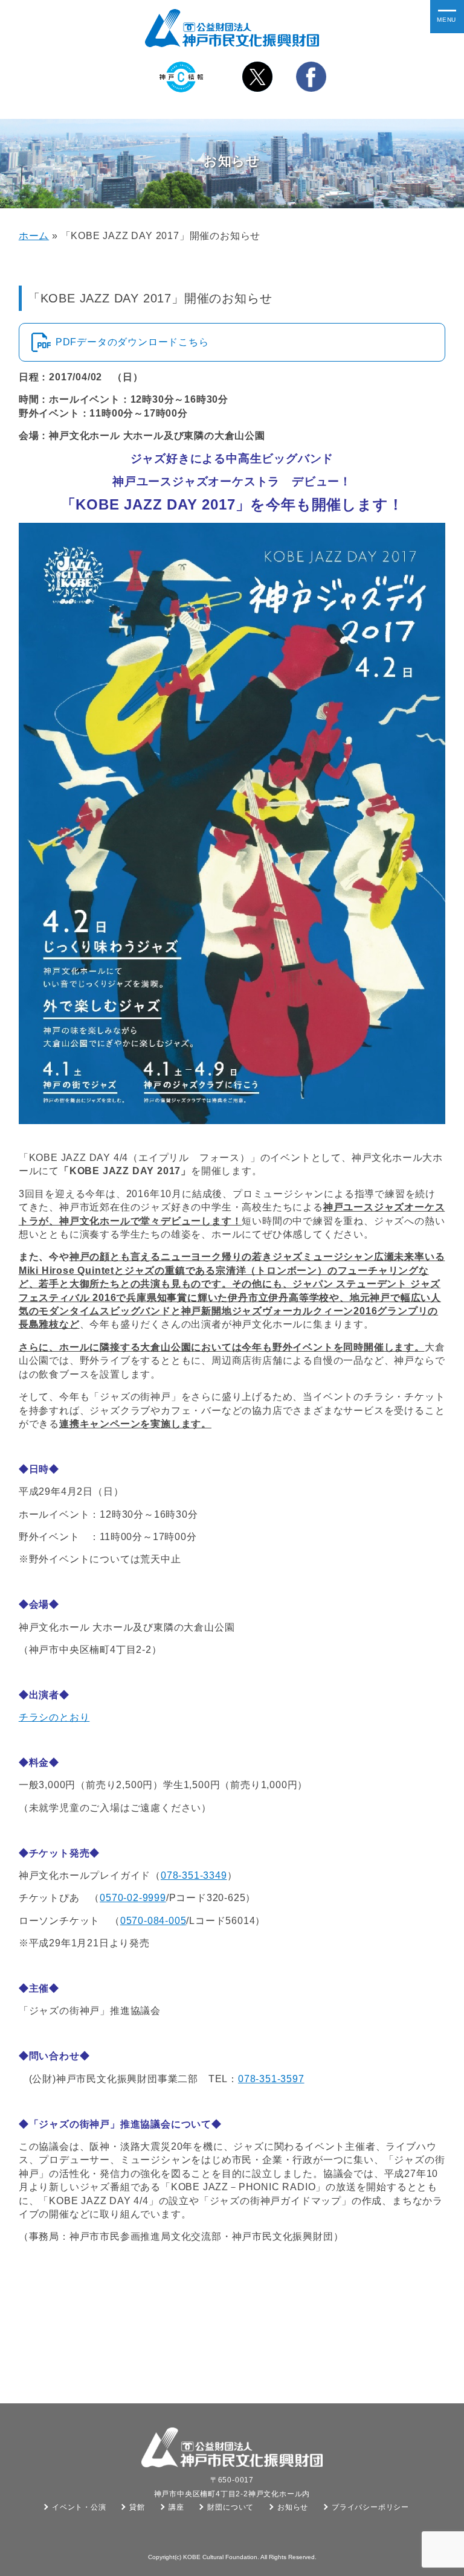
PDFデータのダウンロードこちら (132, 342)
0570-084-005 (153, 1921)
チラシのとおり (54, 1717)
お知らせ (293, 2507)
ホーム (34, 236)
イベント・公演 (79, 2507)
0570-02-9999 (133, 1898)
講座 (176, 2507)
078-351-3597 (271, 2079)
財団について (230, 2507)
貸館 (137, 2507)
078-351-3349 (194, 1875)
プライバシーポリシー (370, 2507)
